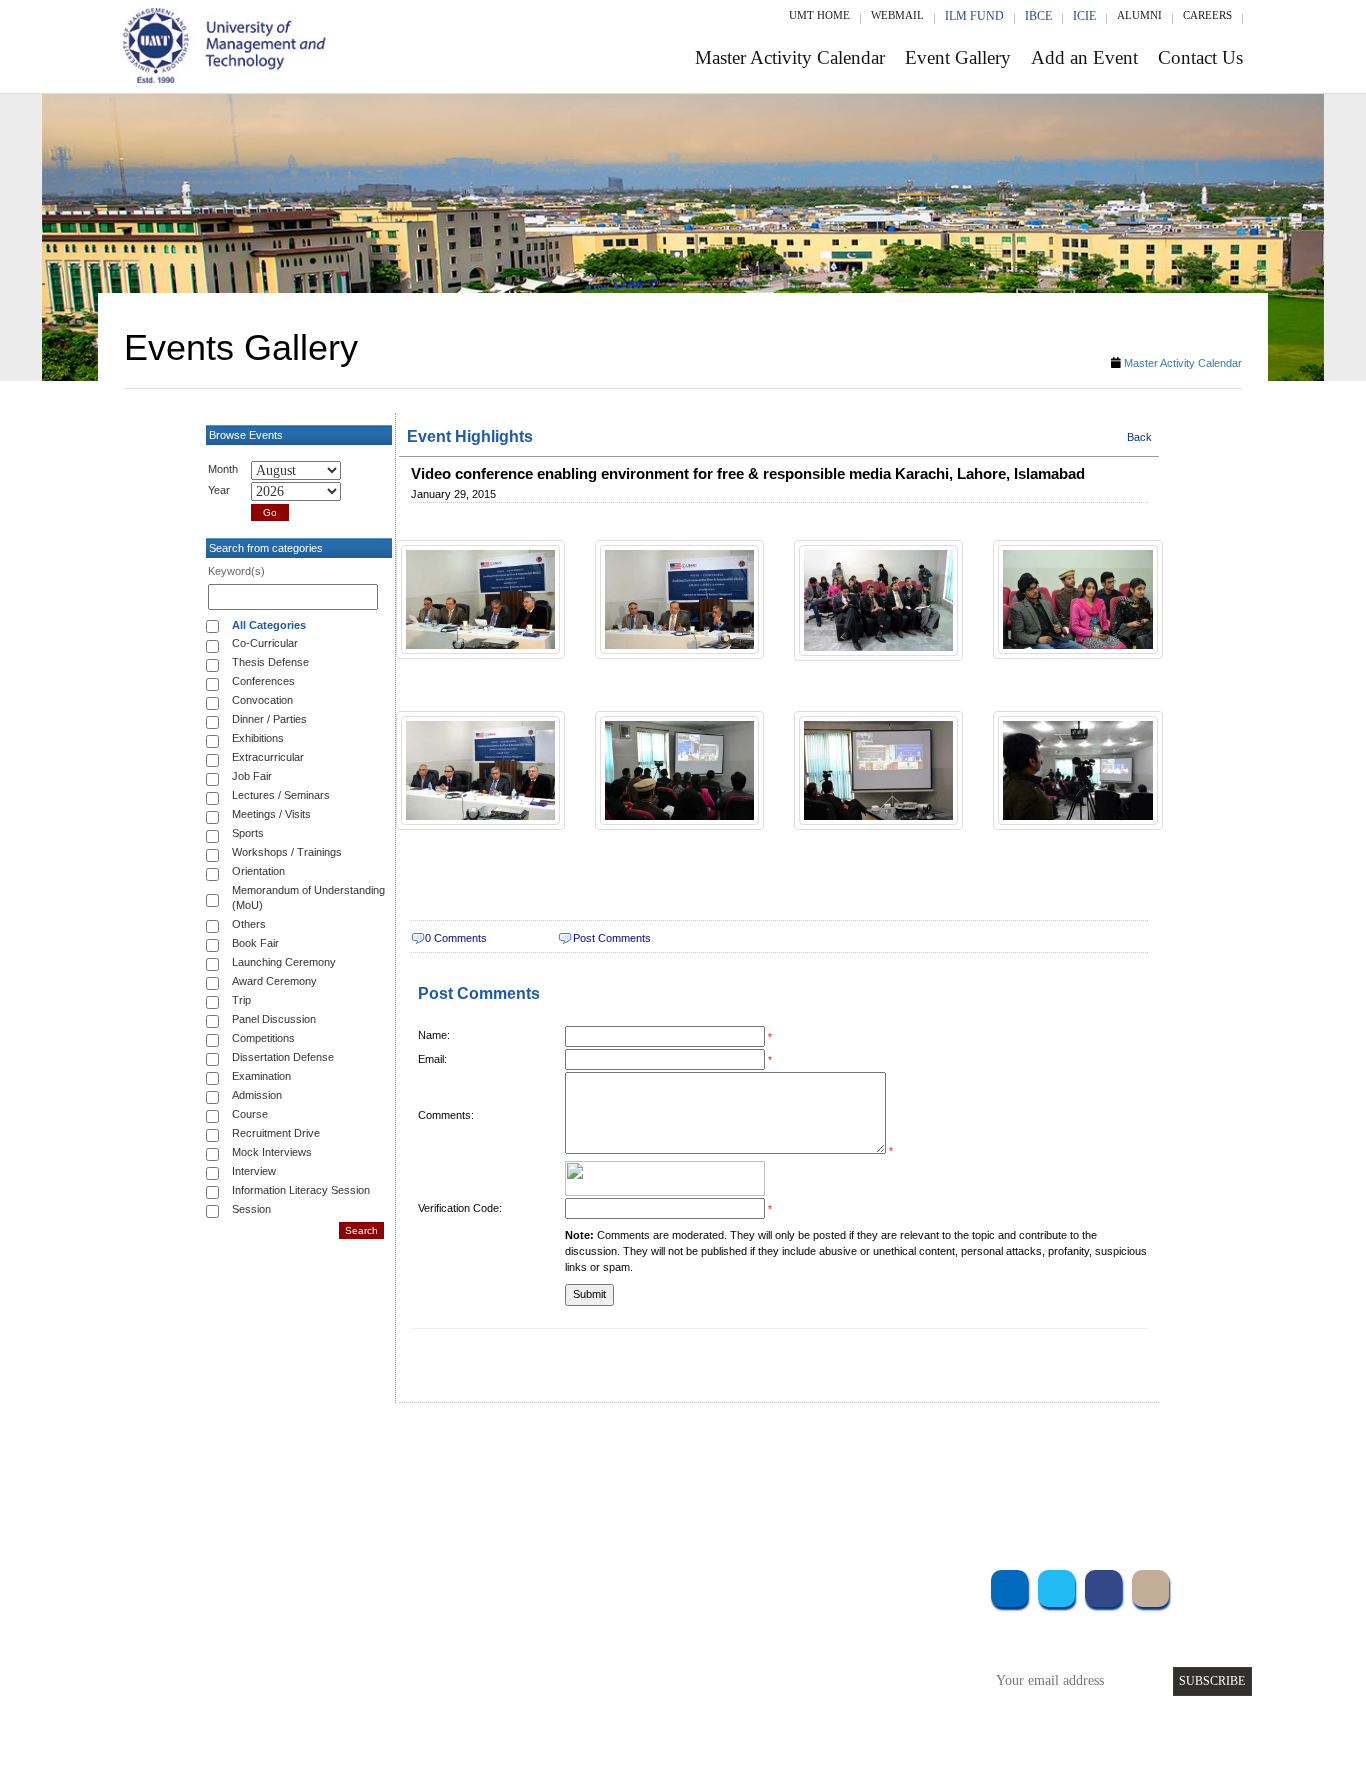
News (532, 1691)
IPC (821, 1610)
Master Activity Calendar (790, 57)
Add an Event (1084, 57)
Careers (1207, 15)
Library (831, 1583)
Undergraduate (363, 1583)
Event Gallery (958, 57)
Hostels (831, 1637)
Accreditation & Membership (597, 1610)
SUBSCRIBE (1212, 1681)
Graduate (347, 1610)
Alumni (1139, 15)
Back (1139, 437)
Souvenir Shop (851, 1691)
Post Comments (612, 938)
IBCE (1038, 16)
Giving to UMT (560, 1637)
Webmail (897, 15)
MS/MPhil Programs (378, 1637)
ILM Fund (974, 16)
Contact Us (1200, 57)
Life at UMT (551, 1664)
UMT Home (819, 15)
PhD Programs (361, 1664)
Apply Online (360, 1691)
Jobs (530, 1718)
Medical (833, 1664)
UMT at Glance (559, 1583)
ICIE (1084, 16)
